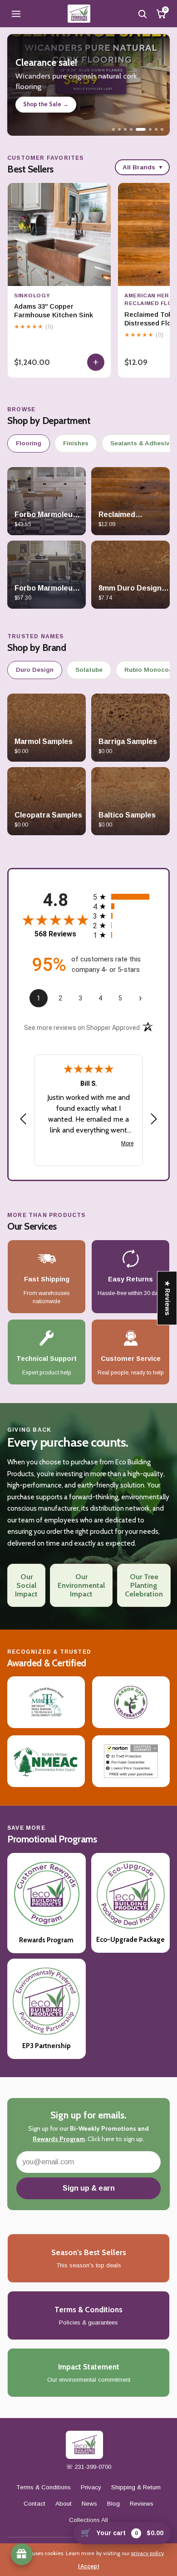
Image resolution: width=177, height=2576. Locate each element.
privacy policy (147, 2553)
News (89, 2504)
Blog (113, 2504)
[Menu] (16, 14)
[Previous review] (23, 1119)
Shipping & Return (136, 2487)
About (64, 2504)
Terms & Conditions (44, 2487)
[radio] (124, 897)
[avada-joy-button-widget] (22, 2554)
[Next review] (154, 1119)
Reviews (142, 2504)
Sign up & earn (89, 2188)
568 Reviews (55, 934)
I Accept (89, 2566)
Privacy (91, 2487)
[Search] (142, 14)
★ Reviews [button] (167, 1298)
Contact (34, 2504)
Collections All (88, 2520)
